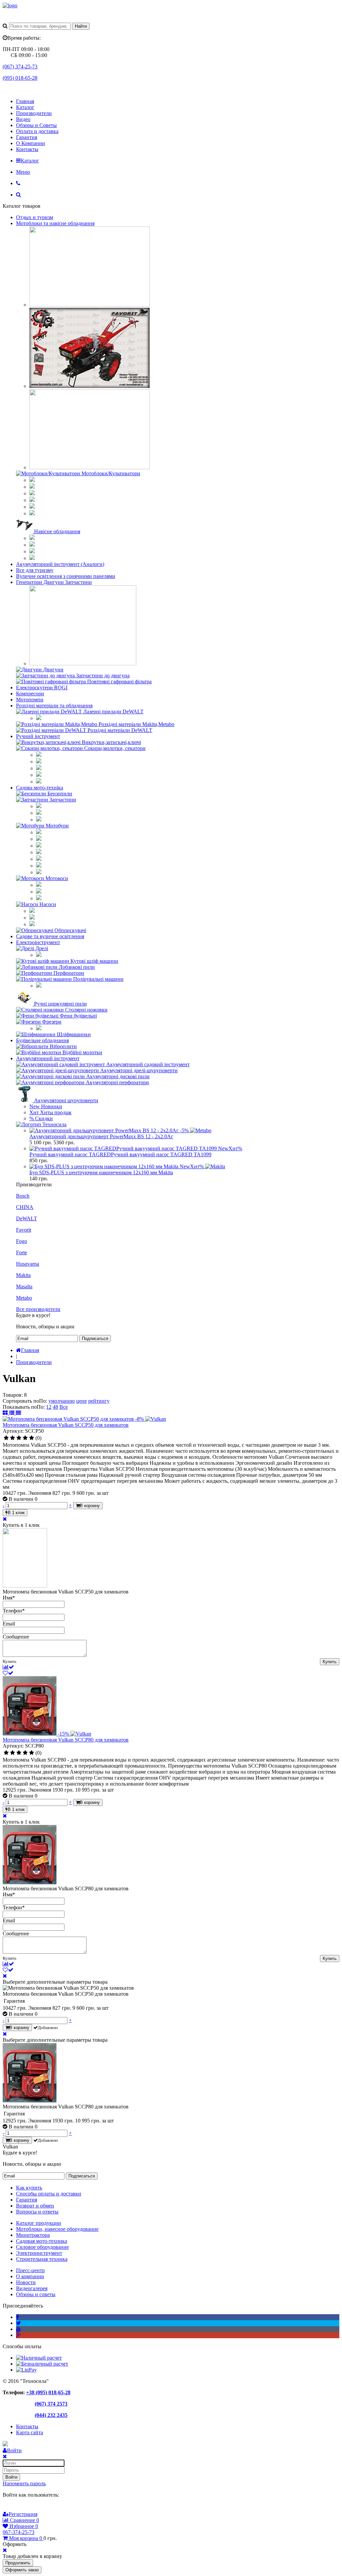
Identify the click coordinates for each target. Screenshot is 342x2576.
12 (49, 1407)
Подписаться (95, 1339)
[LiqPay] (26, 2370)
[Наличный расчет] (39, 2358)
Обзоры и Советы (36, 125)
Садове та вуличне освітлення (50, 936)
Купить (330, 1662)
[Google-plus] (19, 2335)
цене (81, 1401)
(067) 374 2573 (51, 2404)
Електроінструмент (38, 942)
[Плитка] (6, 1413)
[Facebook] (18, 2317)
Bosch (23, 1196)
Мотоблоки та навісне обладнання (55, 223)
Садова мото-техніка (40, 788)
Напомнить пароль (24, 2483)
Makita (23, 1275)
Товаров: (13, 1395)
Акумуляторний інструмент (48, 1058)
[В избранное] (8, 1673)
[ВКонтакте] (16, 2507)
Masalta (24, 1286)
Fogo (22, 1241)
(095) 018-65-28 (20, 78)
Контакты (27, 149)
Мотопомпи (30, 700)
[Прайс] (18, 1413)
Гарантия (27, 137)
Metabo (24, 1298)
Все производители (38, 1309)
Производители (34, 113)
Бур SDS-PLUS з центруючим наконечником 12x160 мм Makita (101, 1172)
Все (64, 1407)
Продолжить (18, 2563)
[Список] (12, 1413)
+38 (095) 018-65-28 (48, 2392)
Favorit (24, 1230)
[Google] (7, 2507)
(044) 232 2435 (51, 2415)
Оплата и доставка (37, 131)
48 (55, 1407)
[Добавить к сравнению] (8, 1667)
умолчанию (62, 1401)
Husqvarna (28, 1264)
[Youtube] (18, 2329)
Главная (25, 101)
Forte (22, 1252)
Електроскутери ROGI (42, 688)
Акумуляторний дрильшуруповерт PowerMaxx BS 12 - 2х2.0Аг (101, 1136)
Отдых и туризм (35, 217)
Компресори (30, 694)
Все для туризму (35, 570)
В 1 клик (16, 1513)
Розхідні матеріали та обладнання (54, 706)
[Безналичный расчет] (42, 2364)
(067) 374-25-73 (20, 67)
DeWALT (27, 1218)
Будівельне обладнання (42, 1040)
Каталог (25, 107)
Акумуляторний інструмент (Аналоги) (60, 564)
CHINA (25, 1207)
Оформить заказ (22, 2570)
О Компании (31, 143)
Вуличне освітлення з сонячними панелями (66, 576)
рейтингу (99, 1401)
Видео (23, 119)
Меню (23, 172)
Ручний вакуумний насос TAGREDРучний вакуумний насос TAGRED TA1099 (120, 1154)
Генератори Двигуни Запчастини (54, 582)
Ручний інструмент (38, 736)
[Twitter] (19, 2323)
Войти (11, 2477)
